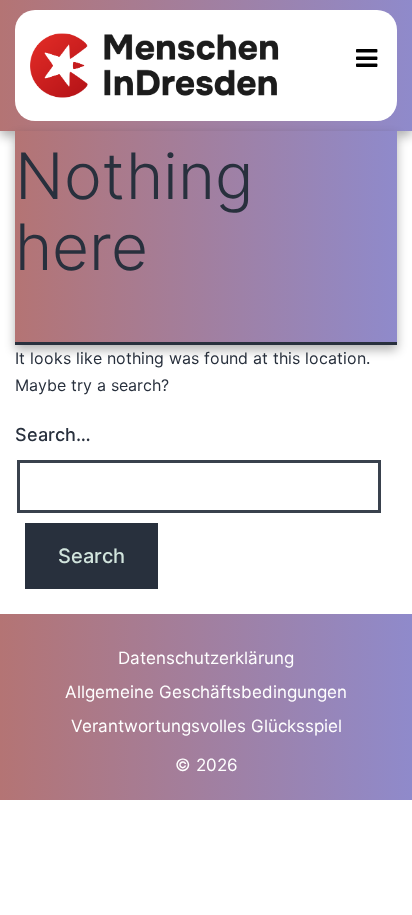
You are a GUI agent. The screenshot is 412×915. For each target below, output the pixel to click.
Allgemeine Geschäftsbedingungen (206, 692)
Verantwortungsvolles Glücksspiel (206, 726)
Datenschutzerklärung (206, 658)
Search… (53, 434)
